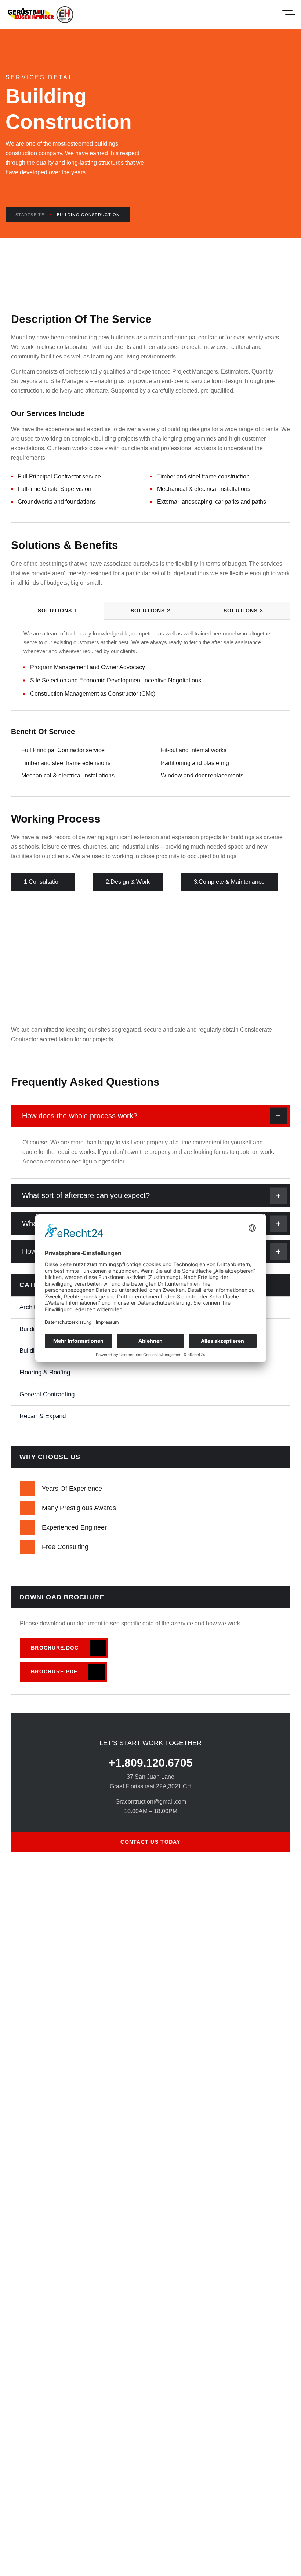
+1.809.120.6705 (151, 1763)
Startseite (30, 215)
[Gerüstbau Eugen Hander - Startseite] (41, 15)
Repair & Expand (43, 1416)
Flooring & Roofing (45, 1372)
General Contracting (47, 1394)
